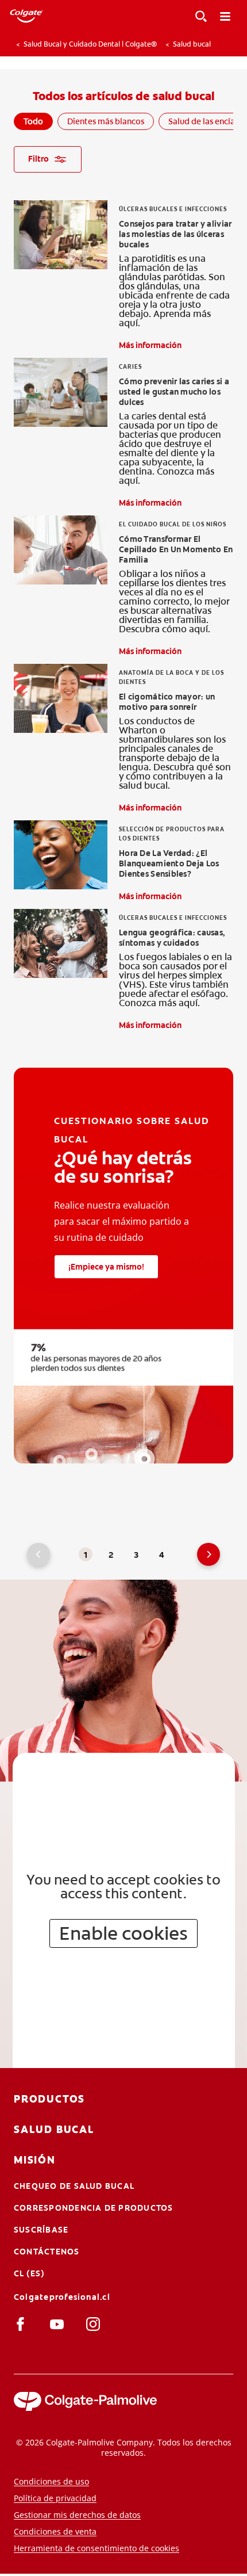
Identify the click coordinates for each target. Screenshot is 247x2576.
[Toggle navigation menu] (225, 16)
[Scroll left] (6, 44)
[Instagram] (95, 2323)
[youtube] (59, 2323)
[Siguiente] (209, 1554)
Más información (150, 345)
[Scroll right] (241, 44)
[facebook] (23, 2323)
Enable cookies (123, 1933)
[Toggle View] (201, 16)
